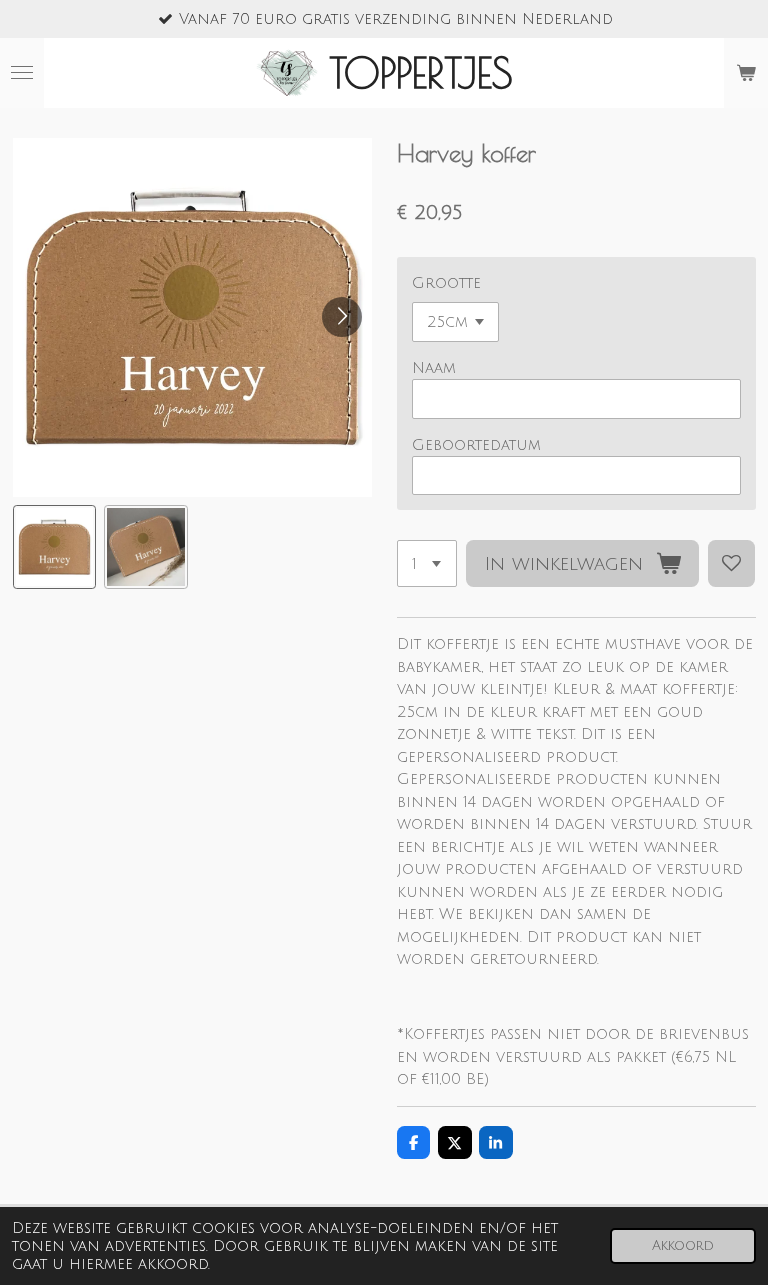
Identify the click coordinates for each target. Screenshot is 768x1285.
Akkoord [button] (683, 1245)
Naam (434, 368)
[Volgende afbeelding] (342, 317)
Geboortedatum (476, 445)
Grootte (446, 283)
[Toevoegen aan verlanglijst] (731, 563)
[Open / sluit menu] (22, 73)
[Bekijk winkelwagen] (746, 73)
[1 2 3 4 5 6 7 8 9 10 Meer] (427, 563)
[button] (55, 547)
